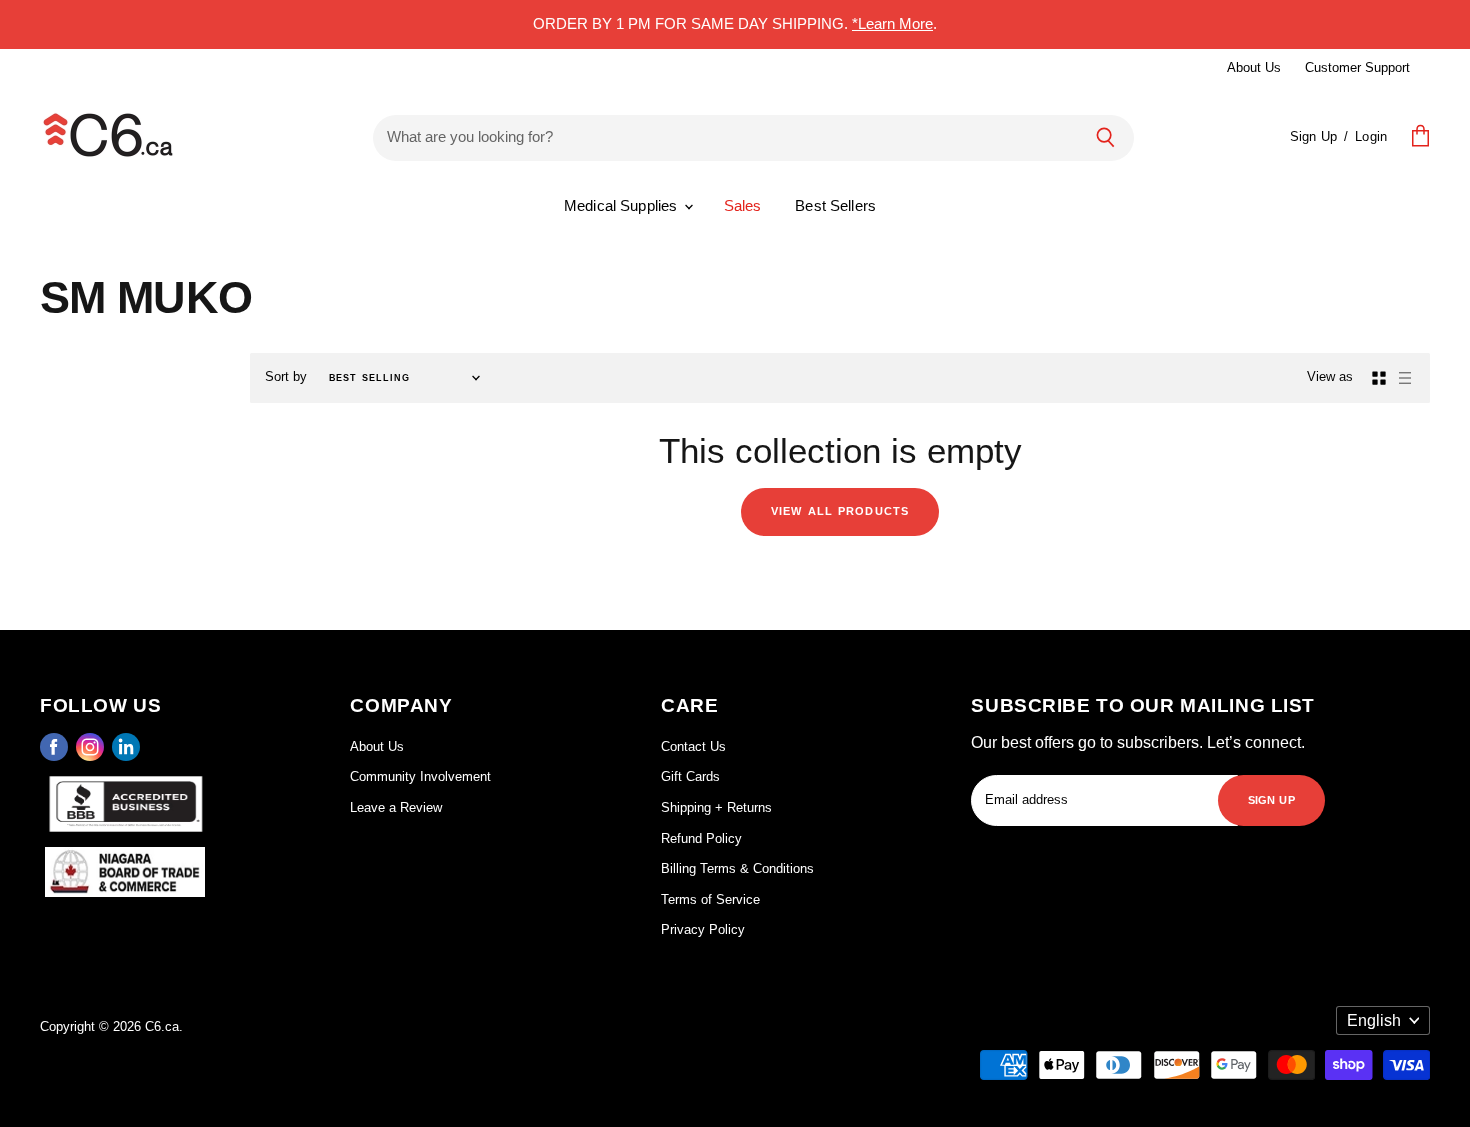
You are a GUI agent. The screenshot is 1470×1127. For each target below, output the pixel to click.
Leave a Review (396, 807)
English (1374, 1020)
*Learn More (892, 23)
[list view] (1405, 378)
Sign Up (1313, 136)
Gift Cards (690, 776)
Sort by (286, 376)
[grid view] (1379, 378)
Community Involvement (420, 776)
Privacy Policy (703, 929)
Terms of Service (710, 899)
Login (1371, 136)
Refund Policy (701, 838)
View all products (840, 509)
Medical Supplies (623, 205)
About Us (1254, 67)
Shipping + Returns (716, 807)
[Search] (1105, 137)
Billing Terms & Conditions (737, 868)
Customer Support (1357, 67)
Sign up (1271, 798)
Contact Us (693, 746)
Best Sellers (835, 205)
